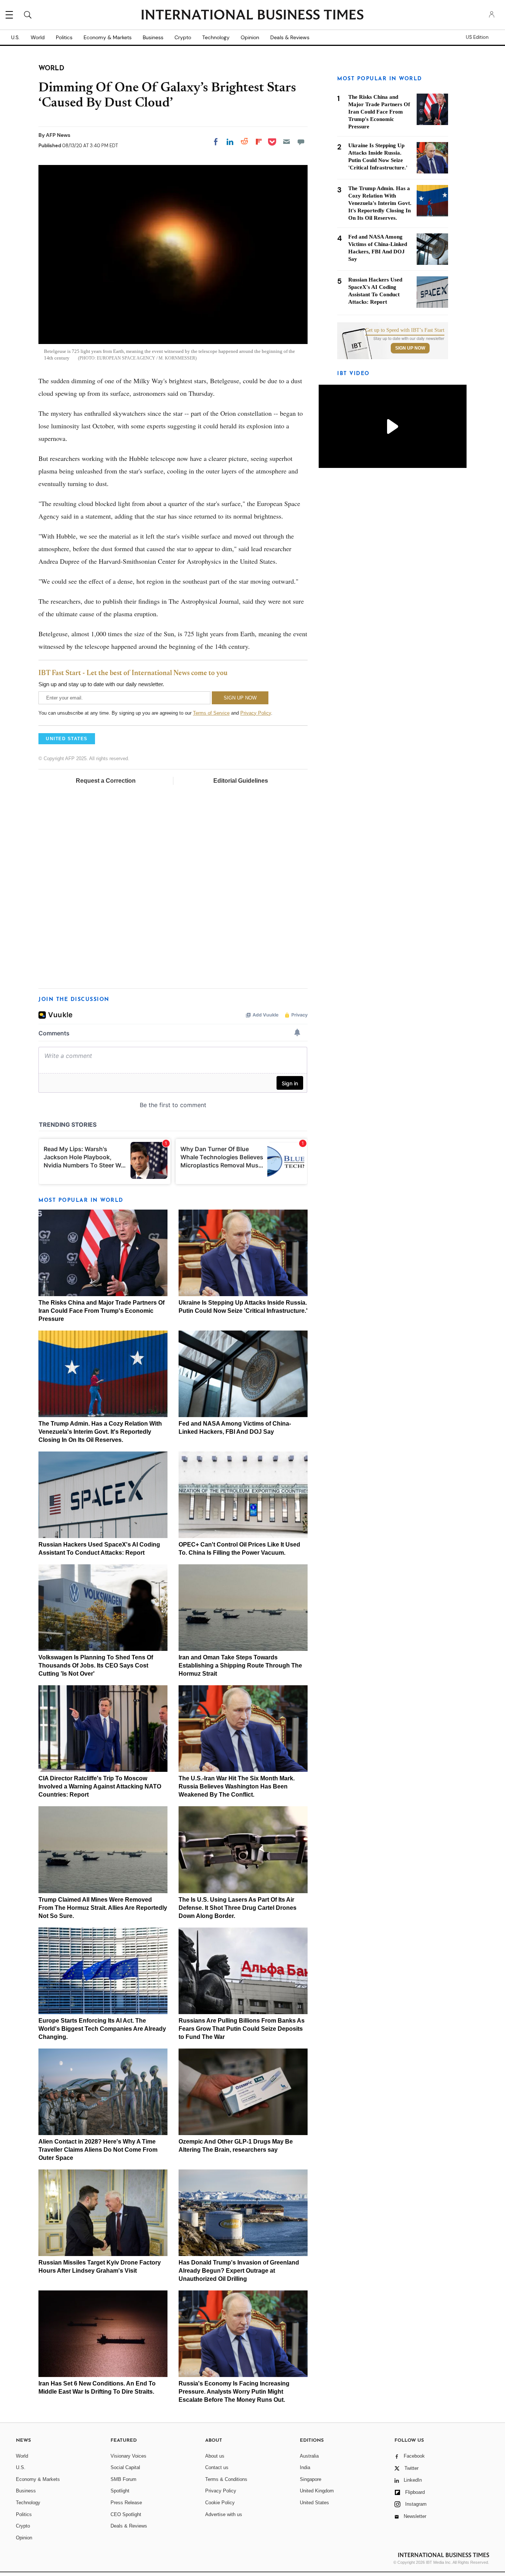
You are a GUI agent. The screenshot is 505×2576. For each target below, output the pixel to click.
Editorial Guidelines (241, 781)
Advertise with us (224, 2514)
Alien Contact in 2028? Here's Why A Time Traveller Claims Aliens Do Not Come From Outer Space (98, 2150)
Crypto (183, 37)
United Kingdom (317, 2491)
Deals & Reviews (290, 37)
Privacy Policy (256, 713)
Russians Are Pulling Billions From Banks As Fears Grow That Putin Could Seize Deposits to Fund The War (242, 2029)
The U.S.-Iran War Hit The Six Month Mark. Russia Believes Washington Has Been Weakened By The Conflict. (237, 1786)
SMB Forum (123, 2479)
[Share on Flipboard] (259, 142)
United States (314, 2503)
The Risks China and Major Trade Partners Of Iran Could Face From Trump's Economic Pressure (101, 1311)
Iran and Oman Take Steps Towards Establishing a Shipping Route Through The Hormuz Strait (240, 1665)
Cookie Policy (220, 2503)
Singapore (311, 2479)
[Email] (287, 142)
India (305, 2467)
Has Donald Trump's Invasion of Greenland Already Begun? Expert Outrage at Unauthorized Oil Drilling (239, 2271)
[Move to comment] (301, 142)
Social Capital (125, 2467)
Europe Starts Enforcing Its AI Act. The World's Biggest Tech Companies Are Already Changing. (102, 2029)
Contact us (217, 2467)
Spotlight (120, 2491)
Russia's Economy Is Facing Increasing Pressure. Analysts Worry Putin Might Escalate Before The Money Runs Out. (234, 2392)
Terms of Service (211, 713)
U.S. (15, 37)
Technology (216, 37)
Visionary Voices (128, 2456)
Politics (64, 37)
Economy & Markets (108, 37)
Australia (309, 2456)
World (38, 37)
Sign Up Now (410, 348)
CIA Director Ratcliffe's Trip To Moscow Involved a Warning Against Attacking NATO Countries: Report (100, 1786)
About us (215, 2456)
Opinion (250, 37)
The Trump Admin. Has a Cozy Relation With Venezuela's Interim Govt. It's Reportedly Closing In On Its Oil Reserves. (100, 1432)
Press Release (126, 2503)
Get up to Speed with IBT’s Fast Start (405, 330)
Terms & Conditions (226, 2479)
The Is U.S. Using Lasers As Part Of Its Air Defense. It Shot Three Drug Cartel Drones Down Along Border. (238, 1908)
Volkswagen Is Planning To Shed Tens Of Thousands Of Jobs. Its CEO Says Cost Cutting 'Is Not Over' (96, 1665)
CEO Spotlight (126, 2514)
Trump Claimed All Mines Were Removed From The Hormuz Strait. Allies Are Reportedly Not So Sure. (103, 1908)
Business (153, 37)
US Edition (477, 37)
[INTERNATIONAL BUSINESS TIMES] (253, 16)
